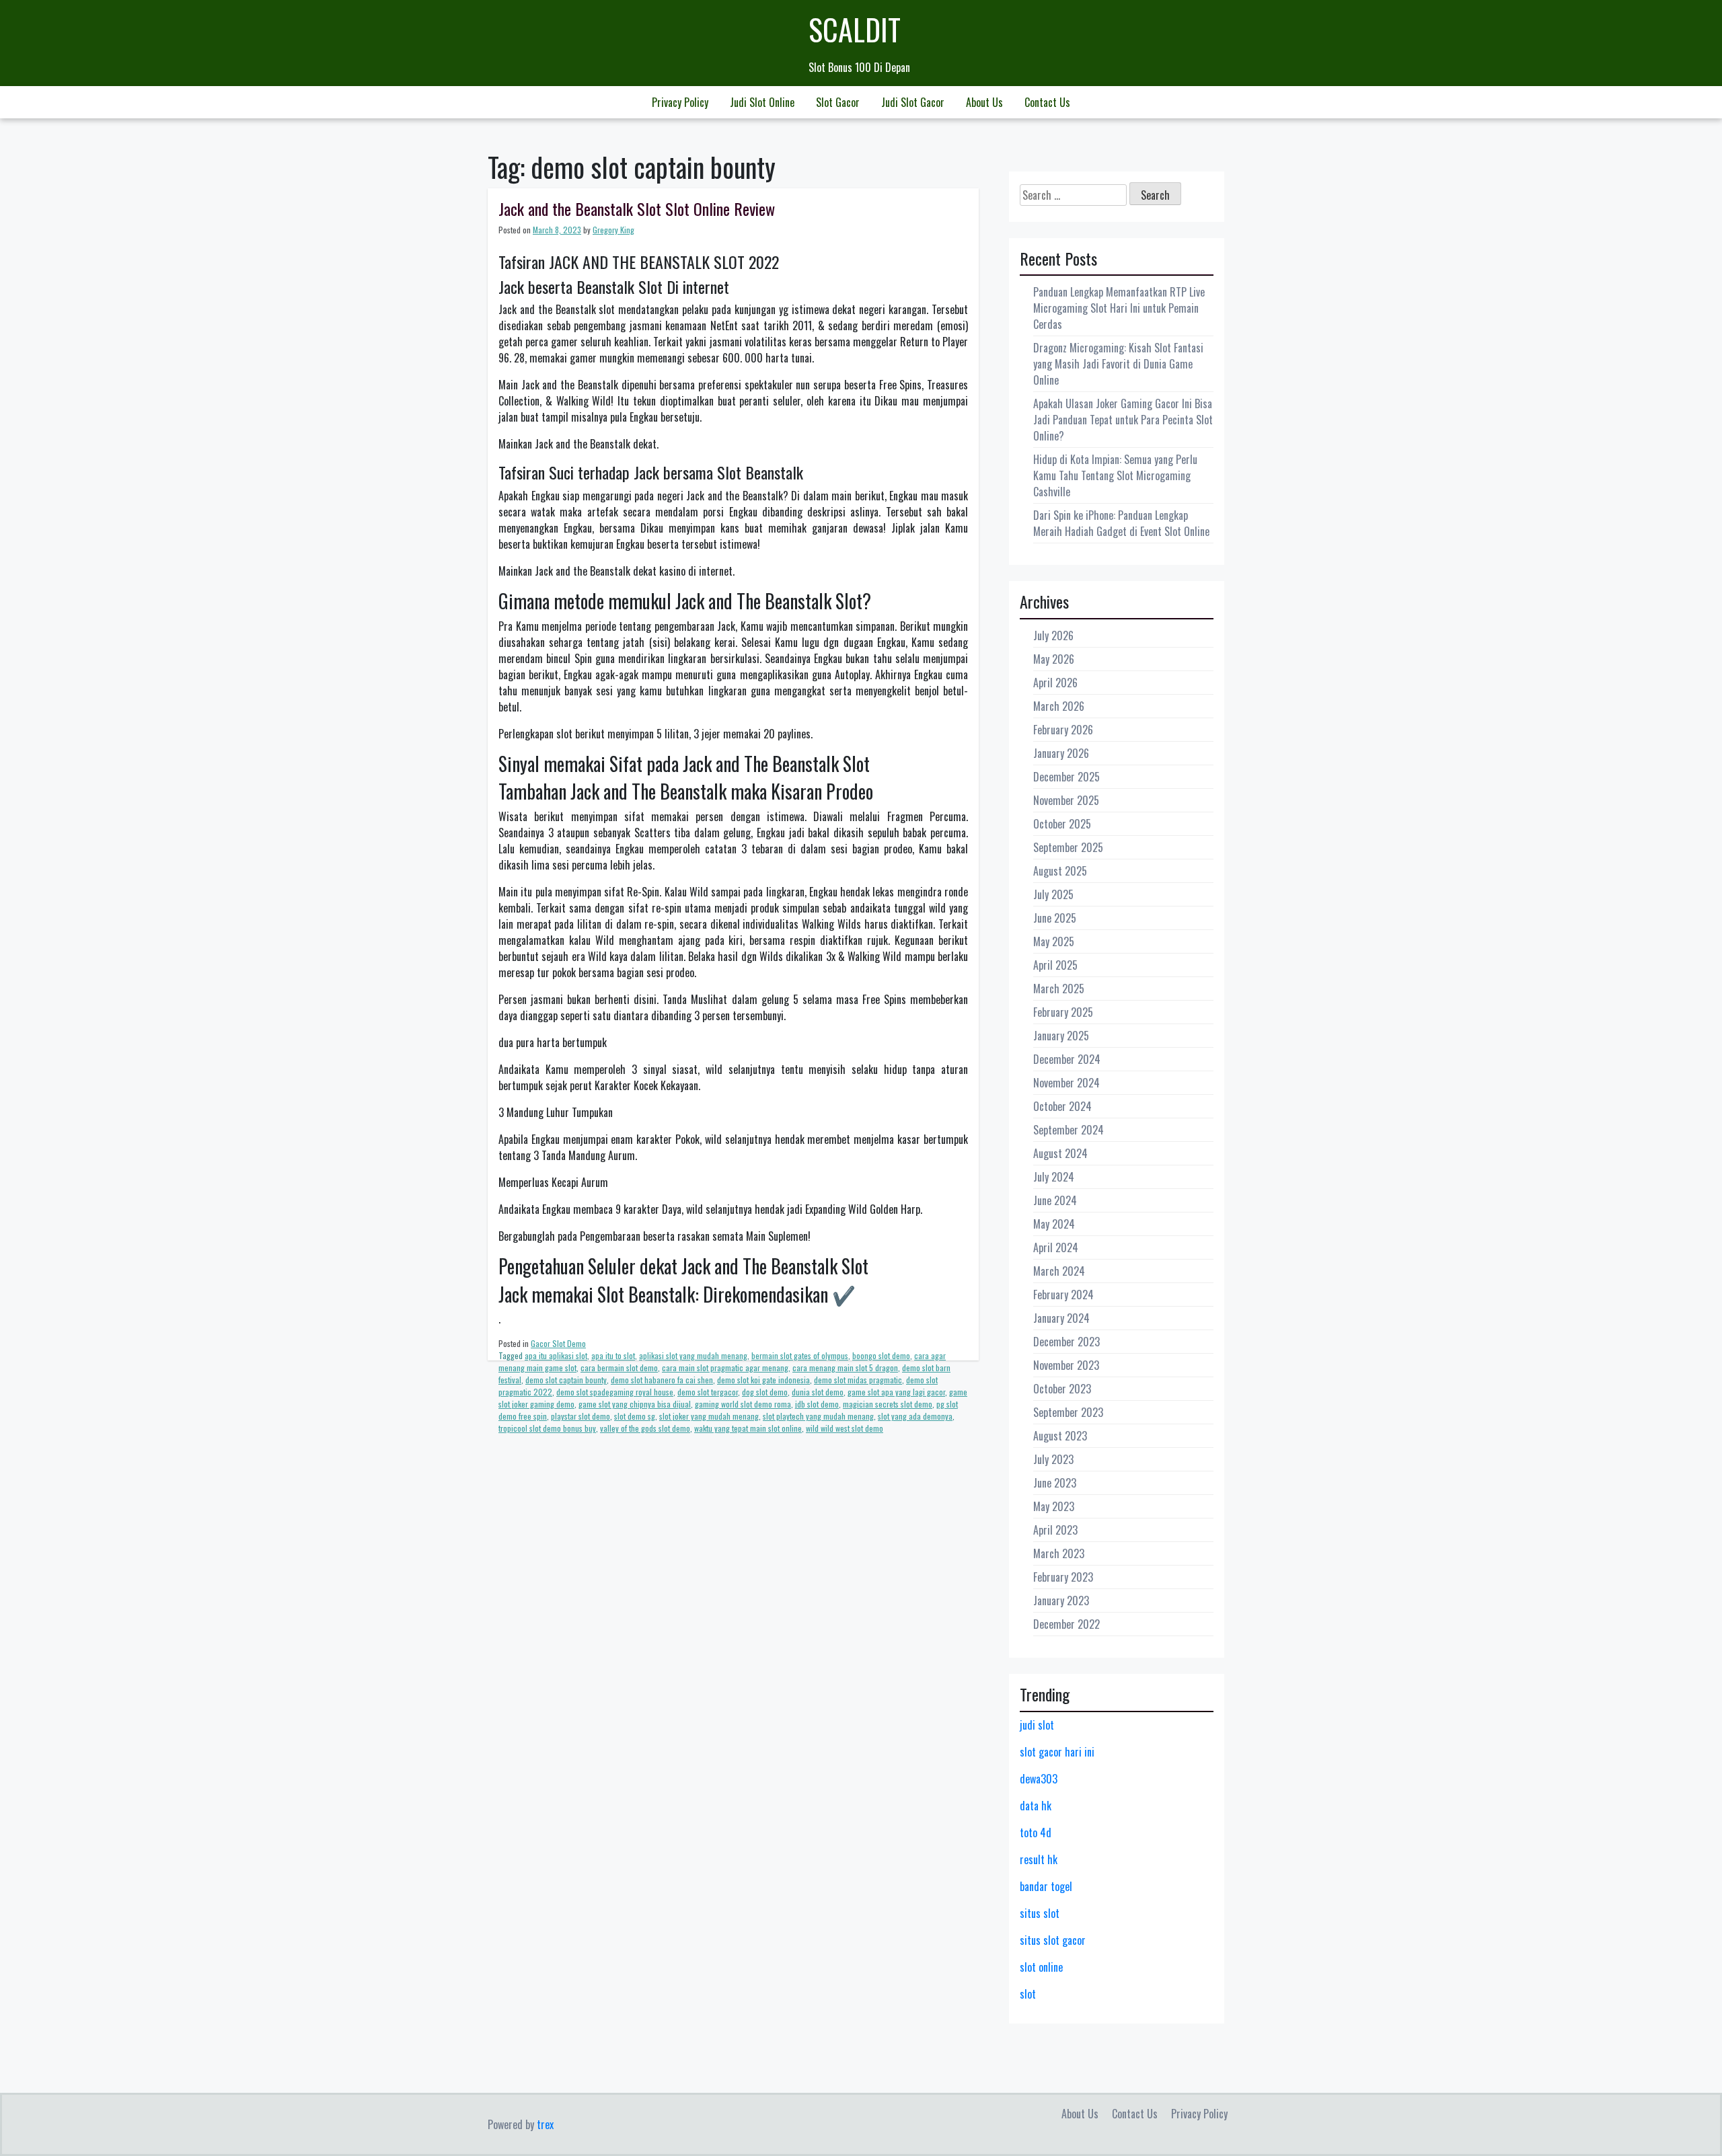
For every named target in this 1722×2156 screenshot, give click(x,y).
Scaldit (855, 29)
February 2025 (1063, 1012)
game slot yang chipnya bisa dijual (635, 1404)
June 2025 (1055, 918)
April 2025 (1055, 965)
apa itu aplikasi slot (556, 1355)
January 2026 (1061, 753)
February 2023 (1063, 1577)
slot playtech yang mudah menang (818, 1416)
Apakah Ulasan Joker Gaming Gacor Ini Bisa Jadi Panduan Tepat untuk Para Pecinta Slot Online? (1123, 420)
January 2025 (1061, 1036)
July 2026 (1053, 636)
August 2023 (1060, 1436)
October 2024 (1062, 1106)
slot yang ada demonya (915, 1416)
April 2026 (1055, 683)
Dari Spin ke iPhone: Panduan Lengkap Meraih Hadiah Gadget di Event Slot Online (1121, 523)
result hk (1039, 1859)
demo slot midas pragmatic (858, 1380)
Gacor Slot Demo (558, 1343)
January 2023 (1061, 1601)
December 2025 (1066, 777)
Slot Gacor (838, 102)
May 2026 (1054, 659)
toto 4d (1036, 1833)
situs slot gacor (1053, 1940)
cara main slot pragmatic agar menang (725, 1368)
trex (545, 2124)
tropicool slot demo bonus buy (547, 1428)
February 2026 (1063, 730)
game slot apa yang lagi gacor (896, 1392)
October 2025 (1062, 824)
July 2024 (1054, 1177)
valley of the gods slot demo (645, 1428)
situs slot (1040, 1913)
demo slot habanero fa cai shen (662, 1380)
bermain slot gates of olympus (800, 1355)
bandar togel (1046, 1886)
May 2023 (1054, 1506)
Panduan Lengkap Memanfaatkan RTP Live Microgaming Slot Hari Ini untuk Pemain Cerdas (1119, 308)
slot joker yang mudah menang (709, 1416)
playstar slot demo (581, 1416)
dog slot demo (765, 1392)
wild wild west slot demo (845, 1428)
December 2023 (1066, 1342)
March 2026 (1059, 706)
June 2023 (1055, 1483)
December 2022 (1066, 1624)
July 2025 (1053, 894)
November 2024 (1066, 1083)
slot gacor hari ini (1057, 1752)
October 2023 (1062, 1389)
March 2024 (1059, 1271)
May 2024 (1054, 1224)
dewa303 (1039, 1779)
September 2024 (1069, 1130)
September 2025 (1068, 847)
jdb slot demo (817, 1404)
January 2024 (1061, 1318)
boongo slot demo (881, 1355)
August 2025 (1060, 871)
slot (1028, 1994)
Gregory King (613, 230)
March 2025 (1059, 989)
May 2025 (1054, 941)
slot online (1041, 1967)
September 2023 (1068, 1412)
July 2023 (1053, 1459)
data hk (1036, 1806)
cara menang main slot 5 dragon (845, 1368)
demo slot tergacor (708, 1392)
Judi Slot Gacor (913, 102)
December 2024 (1067, 1059)
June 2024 (1055, 1200)
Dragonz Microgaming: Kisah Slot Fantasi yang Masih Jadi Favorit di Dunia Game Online (1118, 364)
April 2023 (1055, 1530)
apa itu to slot (613, 1355)
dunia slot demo (818, 1392)
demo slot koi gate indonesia (763, 1380)
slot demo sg (635, 1416)
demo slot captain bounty (566, 1380)
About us (984, 102)
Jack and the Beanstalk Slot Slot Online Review (637, 208)
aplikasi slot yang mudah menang (693, 1355)
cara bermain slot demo (619, 1368)
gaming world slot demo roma (743, 1404)
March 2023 (1059, 1553)
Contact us (1047, 102)
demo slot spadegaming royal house (615, 1392)
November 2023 (1066, 1365)
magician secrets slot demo (888, 1404)
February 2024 (1063, 1295)
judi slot (1037, 1725)
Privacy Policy (680, 102)
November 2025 (1066, 800)
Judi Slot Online (762, 102)
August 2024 (1060, 1153)
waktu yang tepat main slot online (748, 1428)
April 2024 (1056, 1247)
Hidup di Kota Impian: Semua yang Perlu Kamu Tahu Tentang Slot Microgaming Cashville (1115, 475)
